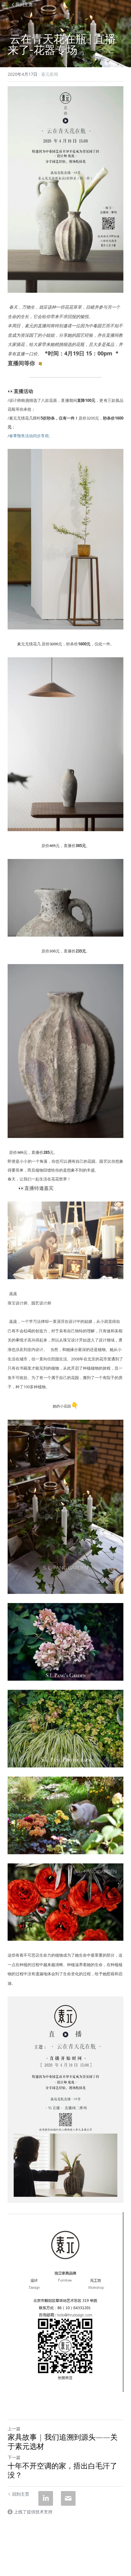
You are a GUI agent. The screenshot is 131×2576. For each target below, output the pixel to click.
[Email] (68, 2498)
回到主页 (24, 4)
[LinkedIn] (46, 2498)
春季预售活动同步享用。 (31, 436)
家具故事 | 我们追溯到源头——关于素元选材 (63, 2442)
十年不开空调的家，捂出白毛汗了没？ (62, 2470)
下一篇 (14, 2457)
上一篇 (14, 2429)
